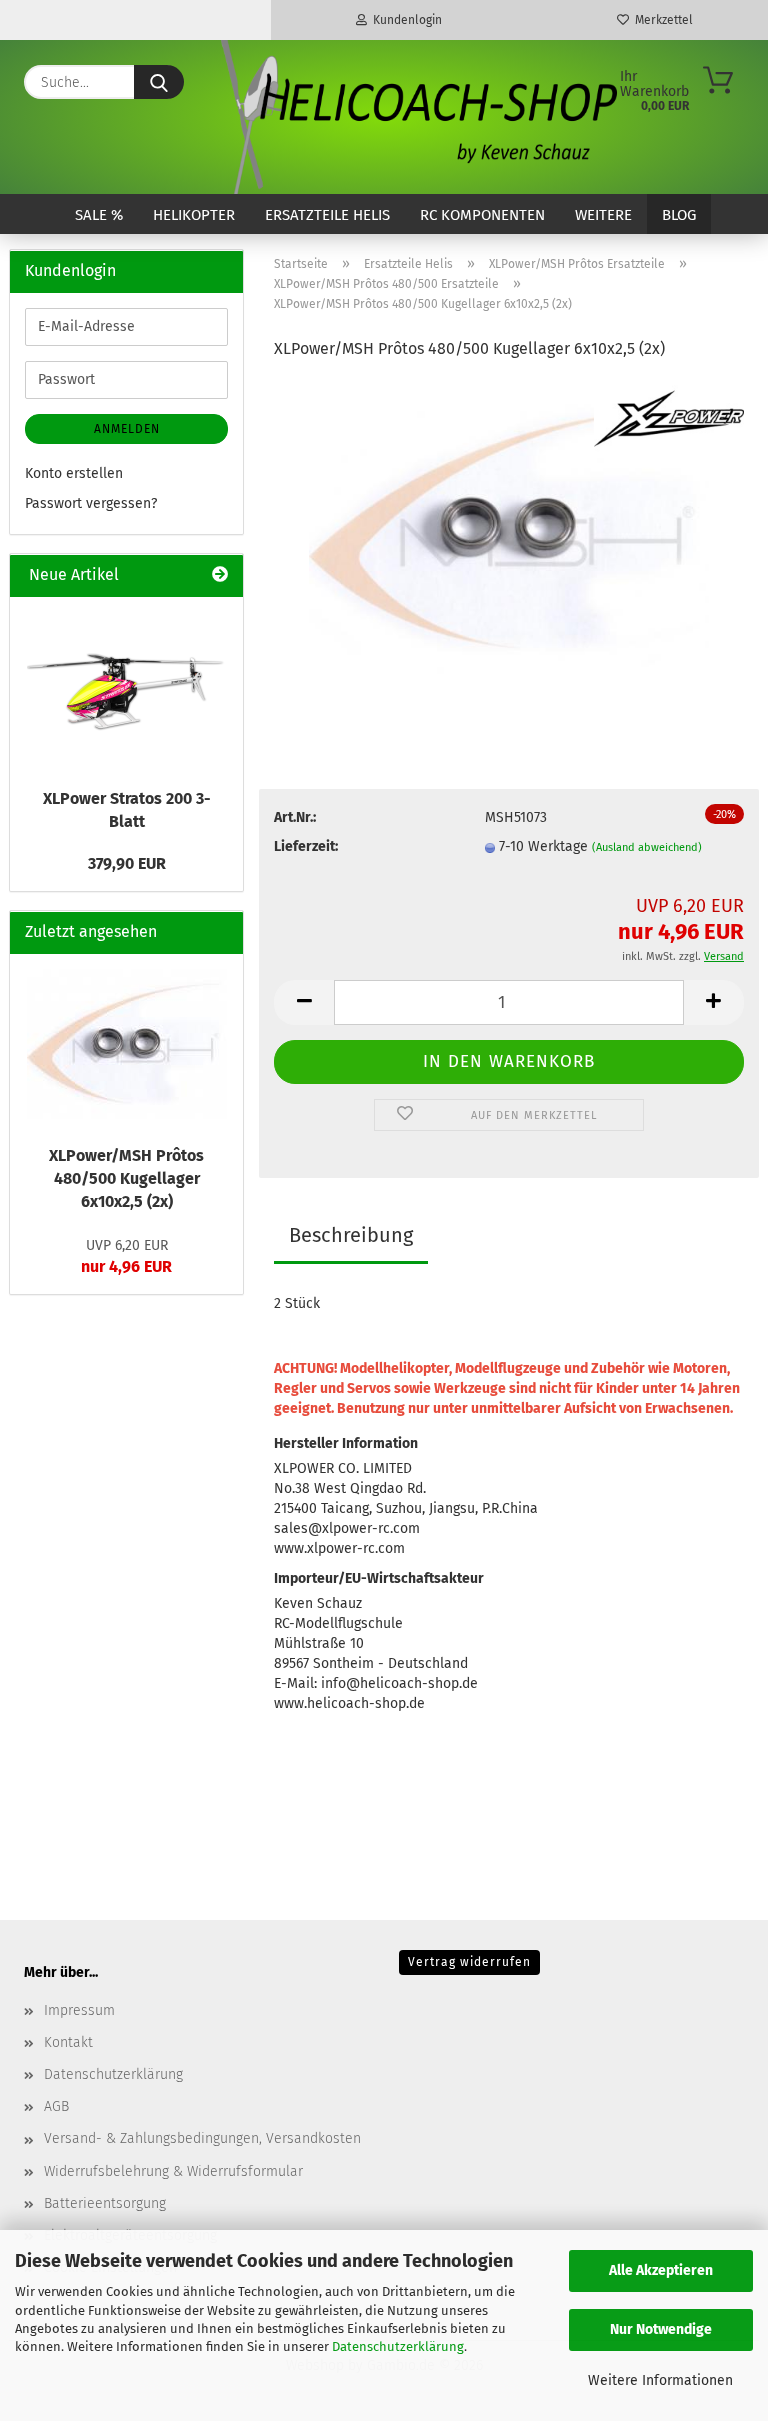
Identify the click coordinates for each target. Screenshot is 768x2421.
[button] (304, 1002)
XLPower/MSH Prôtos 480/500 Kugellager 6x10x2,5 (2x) (126, 1178)
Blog (679, 215)
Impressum (79, 2010)
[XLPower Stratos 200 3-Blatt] (127, 687)
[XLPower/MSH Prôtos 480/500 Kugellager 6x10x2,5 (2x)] (509, 528)
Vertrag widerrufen (469, 1962)
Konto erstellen (74, 473)
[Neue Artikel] (220, 575)
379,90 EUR (127, 863)
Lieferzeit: (306, 846)
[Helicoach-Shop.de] (416, 117)
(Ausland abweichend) (647, 847)
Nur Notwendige (661, 2329)
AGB (56, 2106)
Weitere (603, 215)
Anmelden (127, 429)
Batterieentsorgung (105, 2203)
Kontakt (68, 2042)
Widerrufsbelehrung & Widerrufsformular (173, 2171)
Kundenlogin (404, 20)
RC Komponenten (482, 215)
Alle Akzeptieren (661, 2270)
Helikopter (194, 215)
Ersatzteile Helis (327, 215)
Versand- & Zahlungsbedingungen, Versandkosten (202, 2138)
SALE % (99, 215)
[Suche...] (159, 82)
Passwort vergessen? (91, 503)
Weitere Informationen (660, 2380)
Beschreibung (351, 1235)
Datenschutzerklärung (398, 2346)
